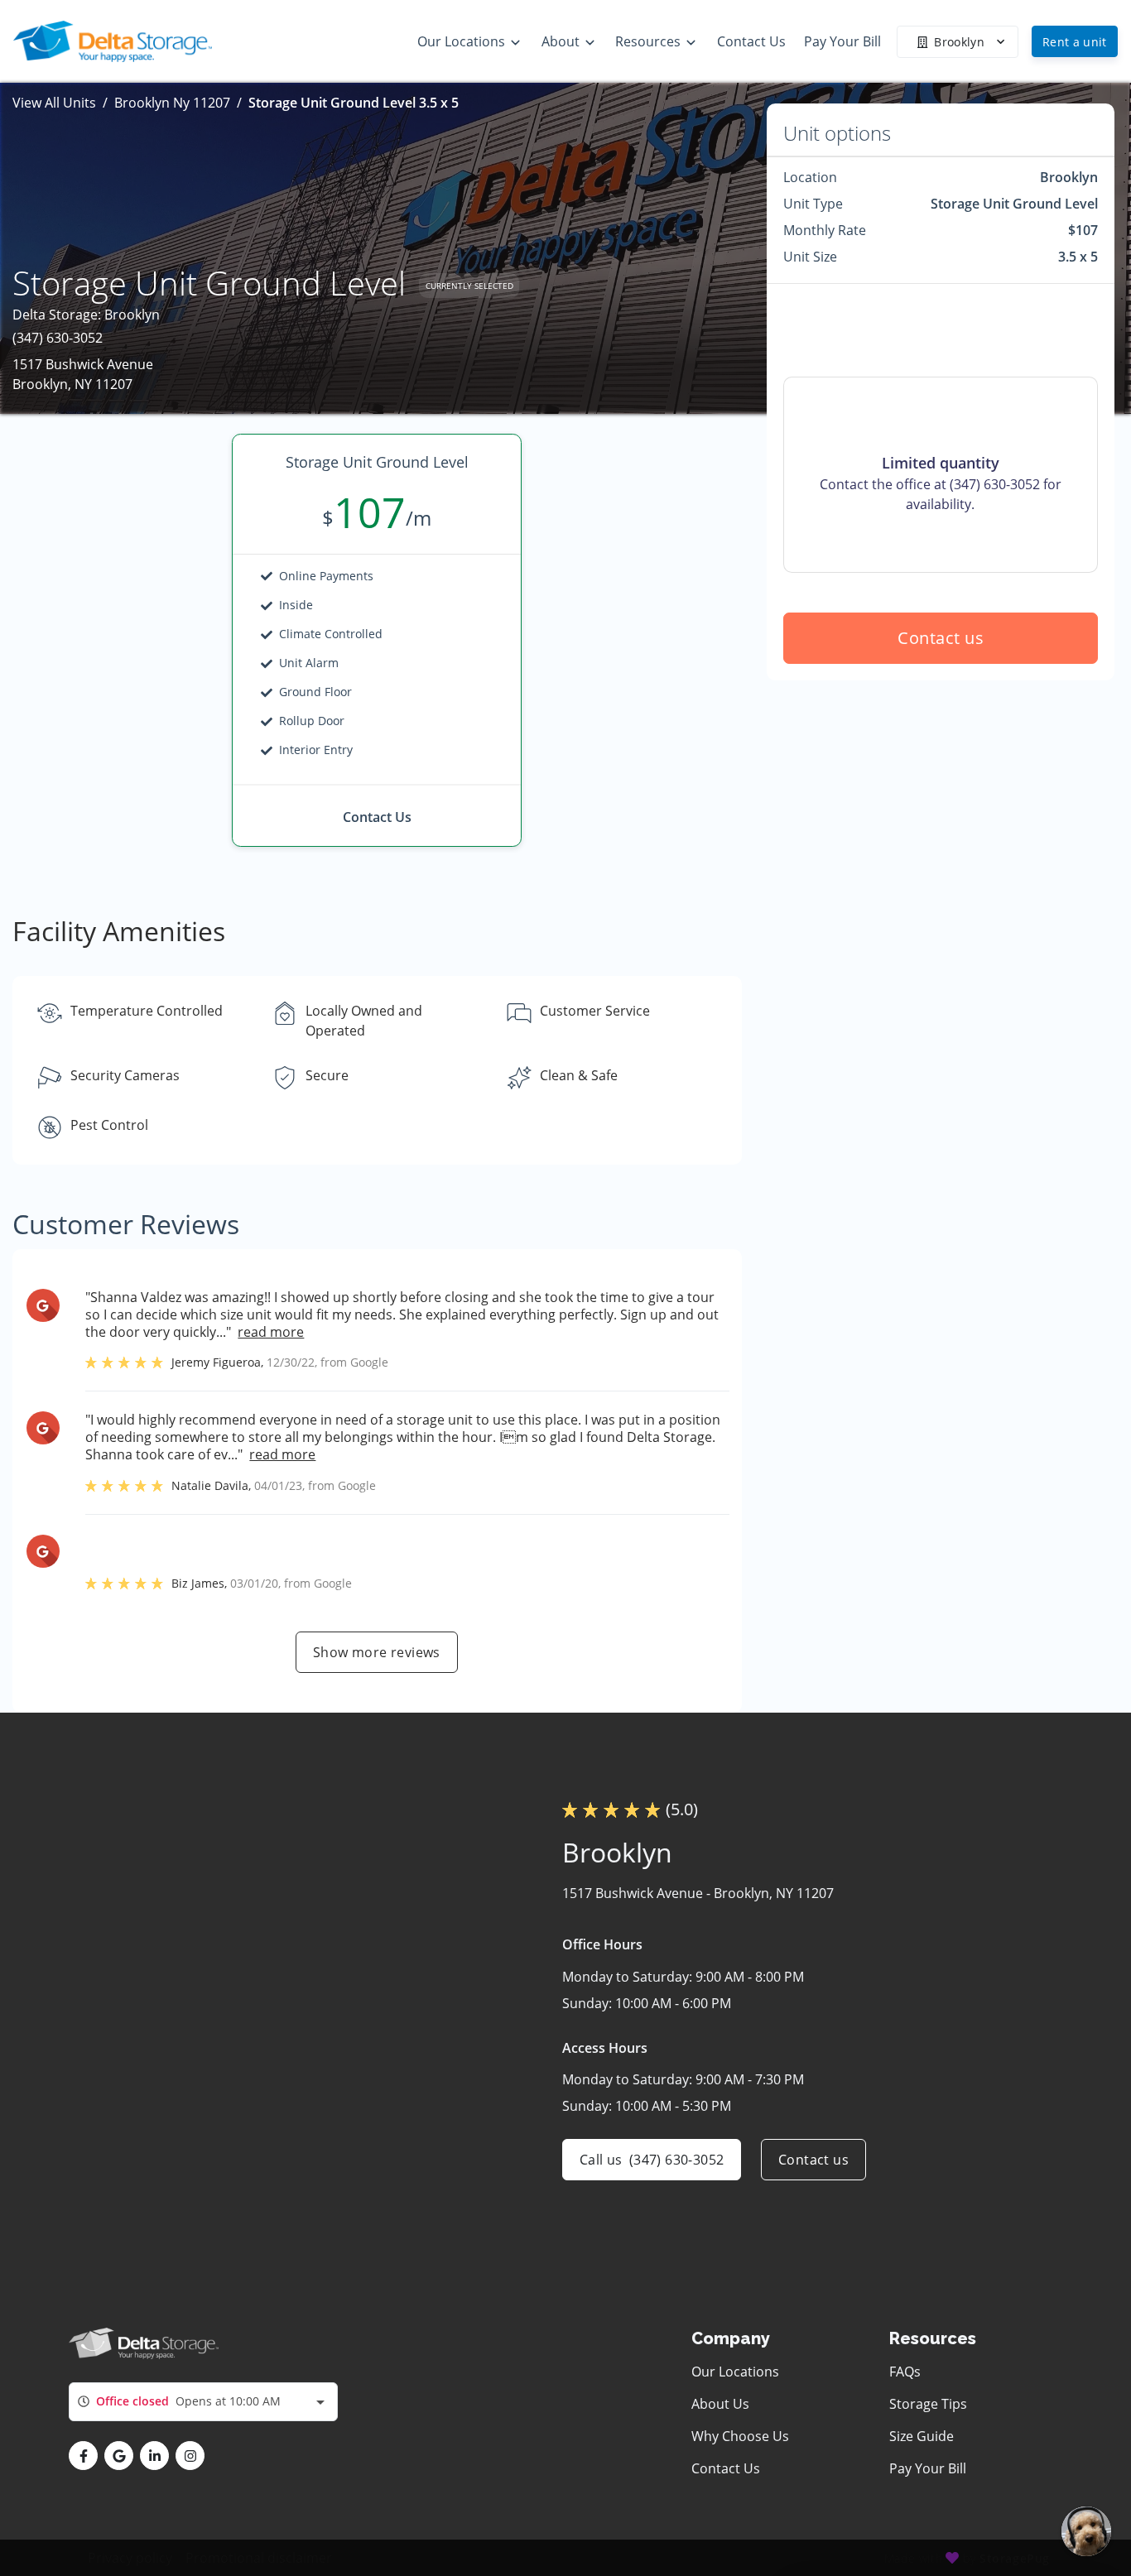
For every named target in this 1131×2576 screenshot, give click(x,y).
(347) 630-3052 (58, 338)
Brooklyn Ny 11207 (172, 103)
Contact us (941, 638)
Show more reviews (377, 1652)
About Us (720, 2404)
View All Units (54, 103)
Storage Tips (928, 2404)
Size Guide (922, 2436)
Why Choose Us (740, 2436)
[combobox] (203, 2402)
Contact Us (726, 2468)
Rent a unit (1075, 42)
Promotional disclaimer (259, 2558)
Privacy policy (130, 2558)
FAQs (905, 2372)
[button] (83, 2456)
